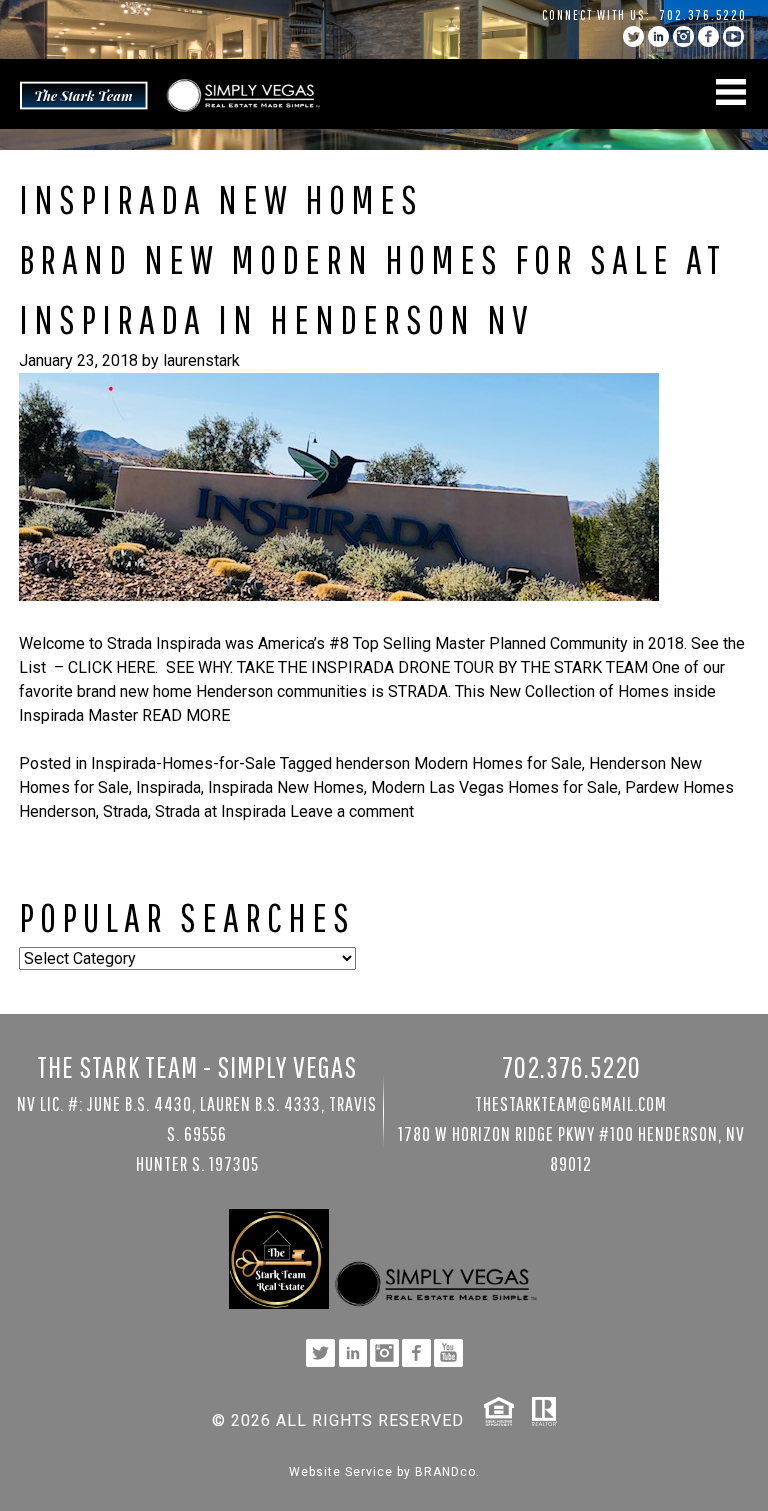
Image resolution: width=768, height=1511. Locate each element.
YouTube (733, 36)
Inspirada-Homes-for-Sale (183, 763)
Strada (125, 811)
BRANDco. (447, 1472)
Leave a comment (352, 811)
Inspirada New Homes (286, 787)
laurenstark (201, 360)
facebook (708, 36)
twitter (633, 36)
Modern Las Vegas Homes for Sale (494, 787)
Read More (186, 715)
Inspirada (168, 787)
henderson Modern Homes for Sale (459, 763)
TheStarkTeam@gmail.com (571, 1103)
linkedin (658, 36)
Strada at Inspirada (220, 811)
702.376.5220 (703, 15)
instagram (683, 36)
